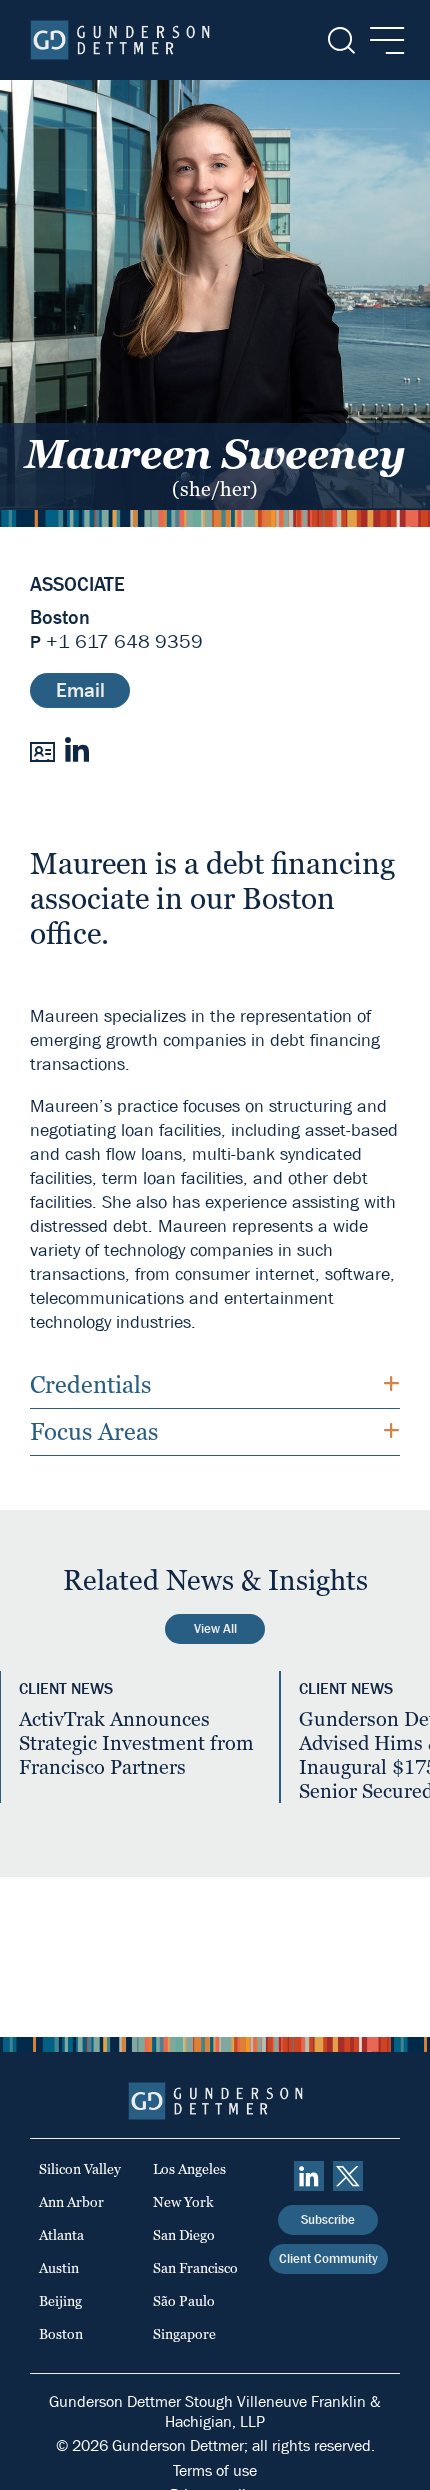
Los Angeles (189, 2169)
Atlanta (61, 2235)
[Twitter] (348, 2176)
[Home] (120, 40)
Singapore (184, 2334)
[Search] (339, 40)
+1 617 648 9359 (124, 641)
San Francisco (195, 2268)
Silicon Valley (80, 2169)
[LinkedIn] (76, 749)
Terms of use (215, 2470)
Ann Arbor (71, 2202)
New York (183, 2202)
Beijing (60, 2301)
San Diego (184, 2235)
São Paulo (184, 2301)
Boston (60, 618)
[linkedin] (309, 2176)
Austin (59, 2268)
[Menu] (381, 40)
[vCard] (42, 750)
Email (80, 690)
